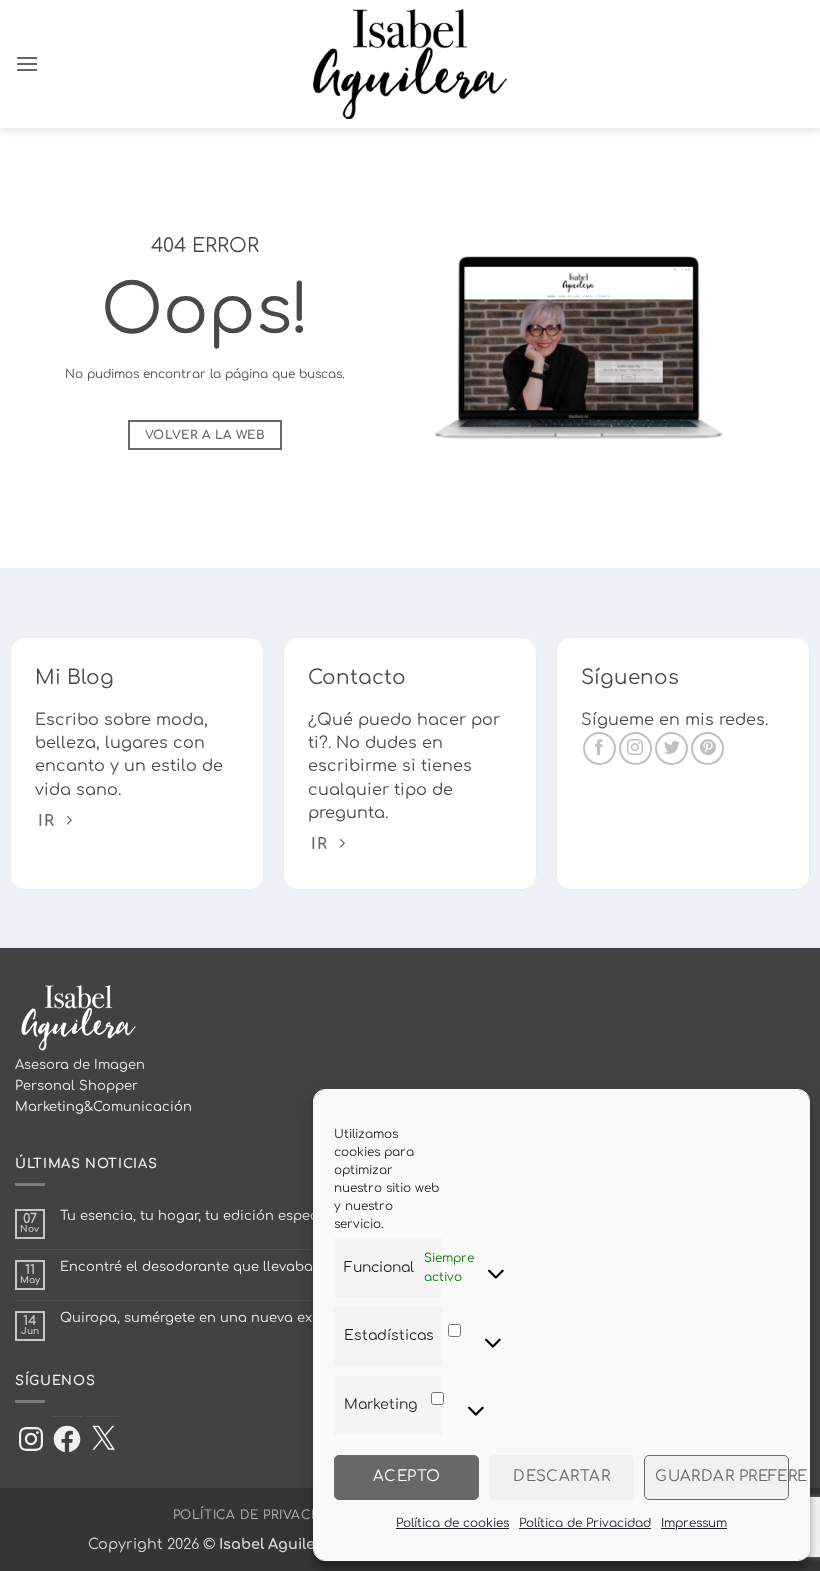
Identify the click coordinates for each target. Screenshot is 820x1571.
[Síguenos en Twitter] (671, 748)
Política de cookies (452, 1523)
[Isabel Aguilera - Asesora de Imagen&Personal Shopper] (410, 64)
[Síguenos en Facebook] (599, 748)
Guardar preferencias (722, 1476)
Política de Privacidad (585, 1523)
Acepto (407, 1476)
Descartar (561, 1476)
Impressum (694, 1523)
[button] (27, 63)
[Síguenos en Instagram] (635, 748)
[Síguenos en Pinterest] (707, 748)
